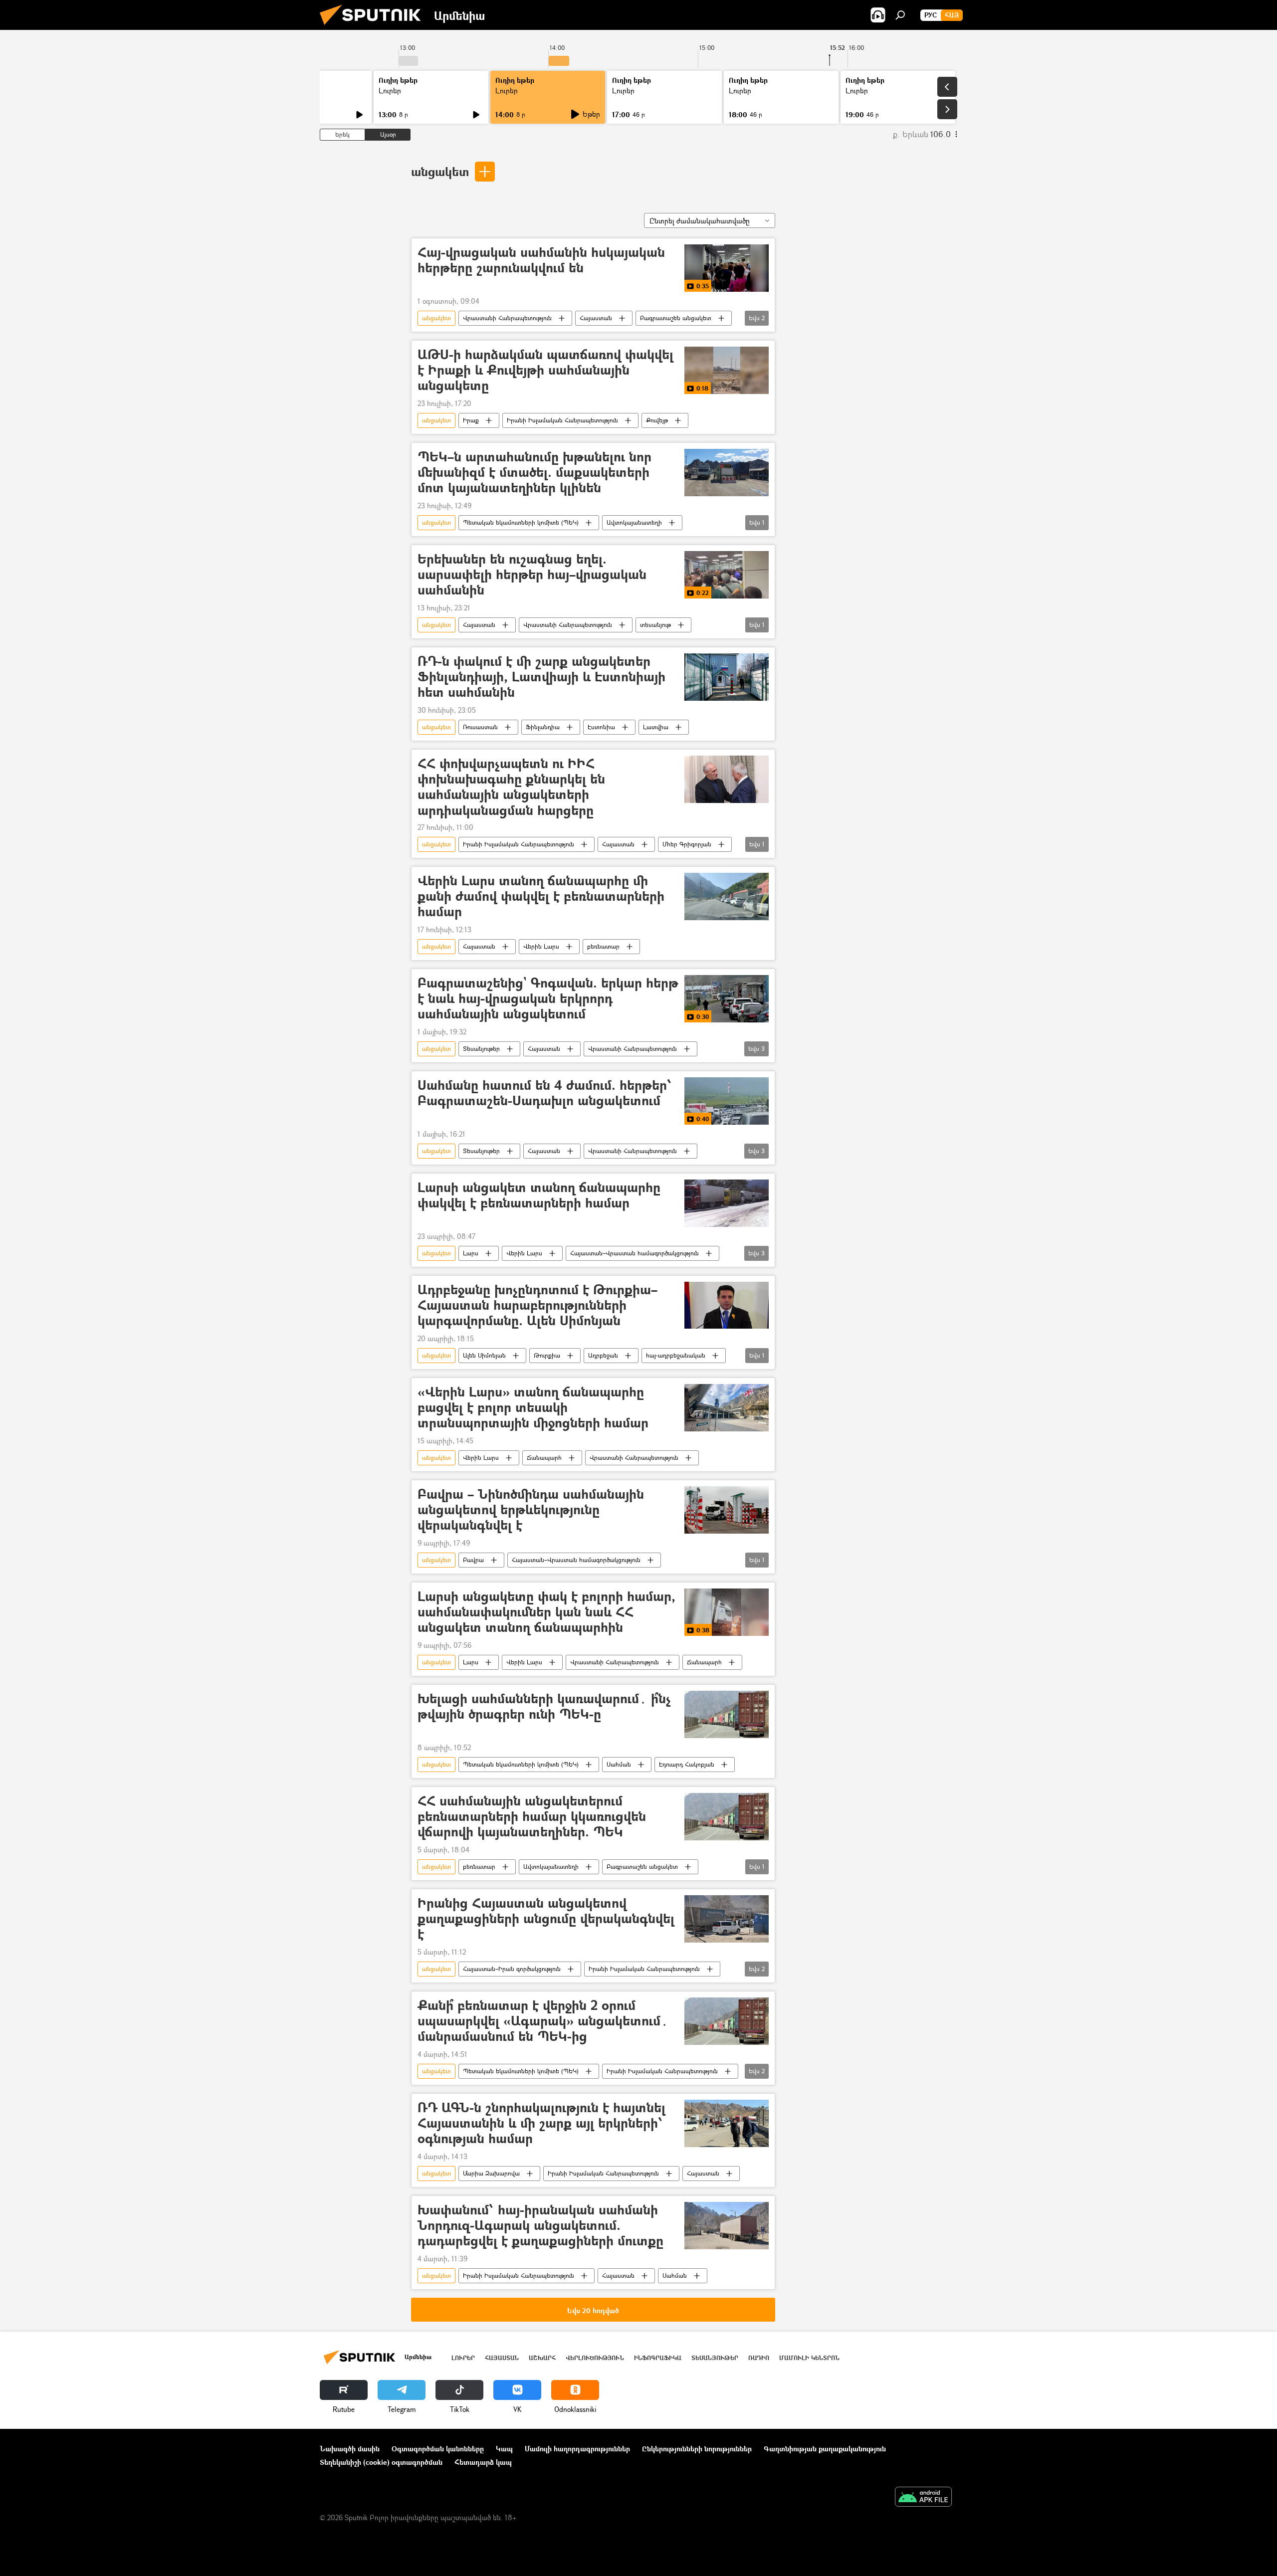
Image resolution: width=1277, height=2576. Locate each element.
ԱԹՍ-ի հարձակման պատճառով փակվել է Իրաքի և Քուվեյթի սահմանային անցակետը (545, 370)
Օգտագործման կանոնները (438, 2449)
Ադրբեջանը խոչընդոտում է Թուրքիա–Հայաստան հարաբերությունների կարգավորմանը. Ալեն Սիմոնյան (537, 1305)
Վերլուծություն (595, 2358)
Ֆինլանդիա (543, 727)
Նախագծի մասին (350, 2449)
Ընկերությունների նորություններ (697, 2449)
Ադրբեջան (603, 1355)
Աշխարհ (542, 2358)
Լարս (471, 1253)
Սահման (619, 1764)
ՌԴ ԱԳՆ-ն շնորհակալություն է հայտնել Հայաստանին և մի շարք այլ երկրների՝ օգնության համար (541, 2123)
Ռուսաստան (480, 727)
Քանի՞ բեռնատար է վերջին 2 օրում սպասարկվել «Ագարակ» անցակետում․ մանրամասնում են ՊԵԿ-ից (543, 2021)
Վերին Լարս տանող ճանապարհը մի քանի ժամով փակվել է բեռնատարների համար (541, 896)
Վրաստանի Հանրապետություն (507, 318)
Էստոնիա (601, 727)
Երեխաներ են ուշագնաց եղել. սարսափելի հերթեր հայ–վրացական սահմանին (532, 575)
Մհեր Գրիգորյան (687, 844)
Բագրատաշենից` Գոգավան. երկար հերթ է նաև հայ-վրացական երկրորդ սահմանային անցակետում (548, 999)
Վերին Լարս (541, 946)
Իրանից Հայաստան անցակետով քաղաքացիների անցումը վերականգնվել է (546, 1919)
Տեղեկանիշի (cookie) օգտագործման (381, 2462)
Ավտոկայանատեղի (634, 522)
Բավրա (473, 1560)
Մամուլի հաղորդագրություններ (577, 2449)
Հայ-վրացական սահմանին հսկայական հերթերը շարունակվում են (541, 260)
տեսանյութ (655, 625)
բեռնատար (603, 946)
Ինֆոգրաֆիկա (658, 2358)
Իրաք (471, 420)
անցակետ (440, 171)
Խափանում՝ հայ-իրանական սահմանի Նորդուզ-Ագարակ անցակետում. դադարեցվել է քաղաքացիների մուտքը (540, 2226)
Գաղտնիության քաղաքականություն (825, 2449)
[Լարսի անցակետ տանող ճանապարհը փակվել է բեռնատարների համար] (727, 1203)
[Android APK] (923, 2498)
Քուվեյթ (657, 420)
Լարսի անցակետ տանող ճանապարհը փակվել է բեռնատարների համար (539, 1195)
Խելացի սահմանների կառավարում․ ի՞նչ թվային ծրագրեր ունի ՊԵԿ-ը (544, 1707)
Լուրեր (390, 91)
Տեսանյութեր (481, 1049)
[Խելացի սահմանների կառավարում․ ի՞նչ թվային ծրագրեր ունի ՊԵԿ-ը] (727, 1714)
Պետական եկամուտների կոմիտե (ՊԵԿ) (521, 522)
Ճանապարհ (544, 1458)
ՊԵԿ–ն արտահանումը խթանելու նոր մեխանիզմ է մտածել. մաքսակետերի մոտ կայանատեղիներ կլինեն (534, 473)
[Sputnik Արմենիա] (374, 27)
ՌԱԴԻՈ (759, 2358)
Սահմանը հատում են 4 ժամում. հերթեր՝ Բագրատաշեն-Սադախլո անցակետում (545, 1093)
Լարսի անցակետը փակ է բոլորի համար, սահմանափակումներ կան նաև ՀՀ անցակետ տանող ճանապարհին (546, 1612)
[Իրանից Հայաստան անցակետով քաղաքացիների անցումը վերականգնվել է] (727, 1919)
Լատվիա (656, 727)
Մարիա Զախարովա (491, 2173)
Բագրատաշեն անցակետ (676, 318)
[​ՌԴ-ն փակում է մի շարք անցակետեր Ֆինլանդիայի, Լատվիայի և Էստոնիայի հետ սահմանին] (727, 677)
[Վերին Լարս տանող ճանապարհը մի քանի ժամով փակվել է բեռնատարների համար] (727, 896)
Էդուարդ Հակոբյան (687, 1764)
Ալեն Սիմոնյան (484, 1355)
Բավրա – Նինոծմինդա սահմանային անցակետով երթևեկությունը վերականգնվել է (531, 1510)
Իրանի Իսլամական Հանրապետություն (562, 420)
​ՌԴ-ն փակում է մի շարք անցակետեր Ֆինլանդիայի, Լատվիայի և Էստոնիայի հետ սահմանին (541, 677)
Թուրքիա (547, 1355)
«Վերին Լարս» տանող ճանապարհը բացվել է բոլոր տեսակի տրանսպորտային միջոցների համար (533, 1408)
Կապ (504, 2449)
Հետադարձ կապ (483, 2462)
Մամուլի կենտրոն (809, 2358)
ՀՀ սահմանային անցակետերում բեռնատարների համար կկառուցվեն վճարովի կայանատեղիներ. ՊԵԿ (532, 1817)
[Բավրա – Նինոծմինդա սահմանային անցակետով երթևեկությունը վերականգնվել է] (727, 1510)
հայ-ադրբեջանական (676, 1355)
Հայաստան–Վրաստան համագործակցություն (635, 1253)
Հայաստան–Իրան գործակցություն (512, 1969)
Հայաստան (596, 318)
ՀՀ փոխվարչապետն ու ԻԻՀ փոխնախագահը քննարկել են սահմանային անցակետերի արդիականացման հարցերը (511, 787)
